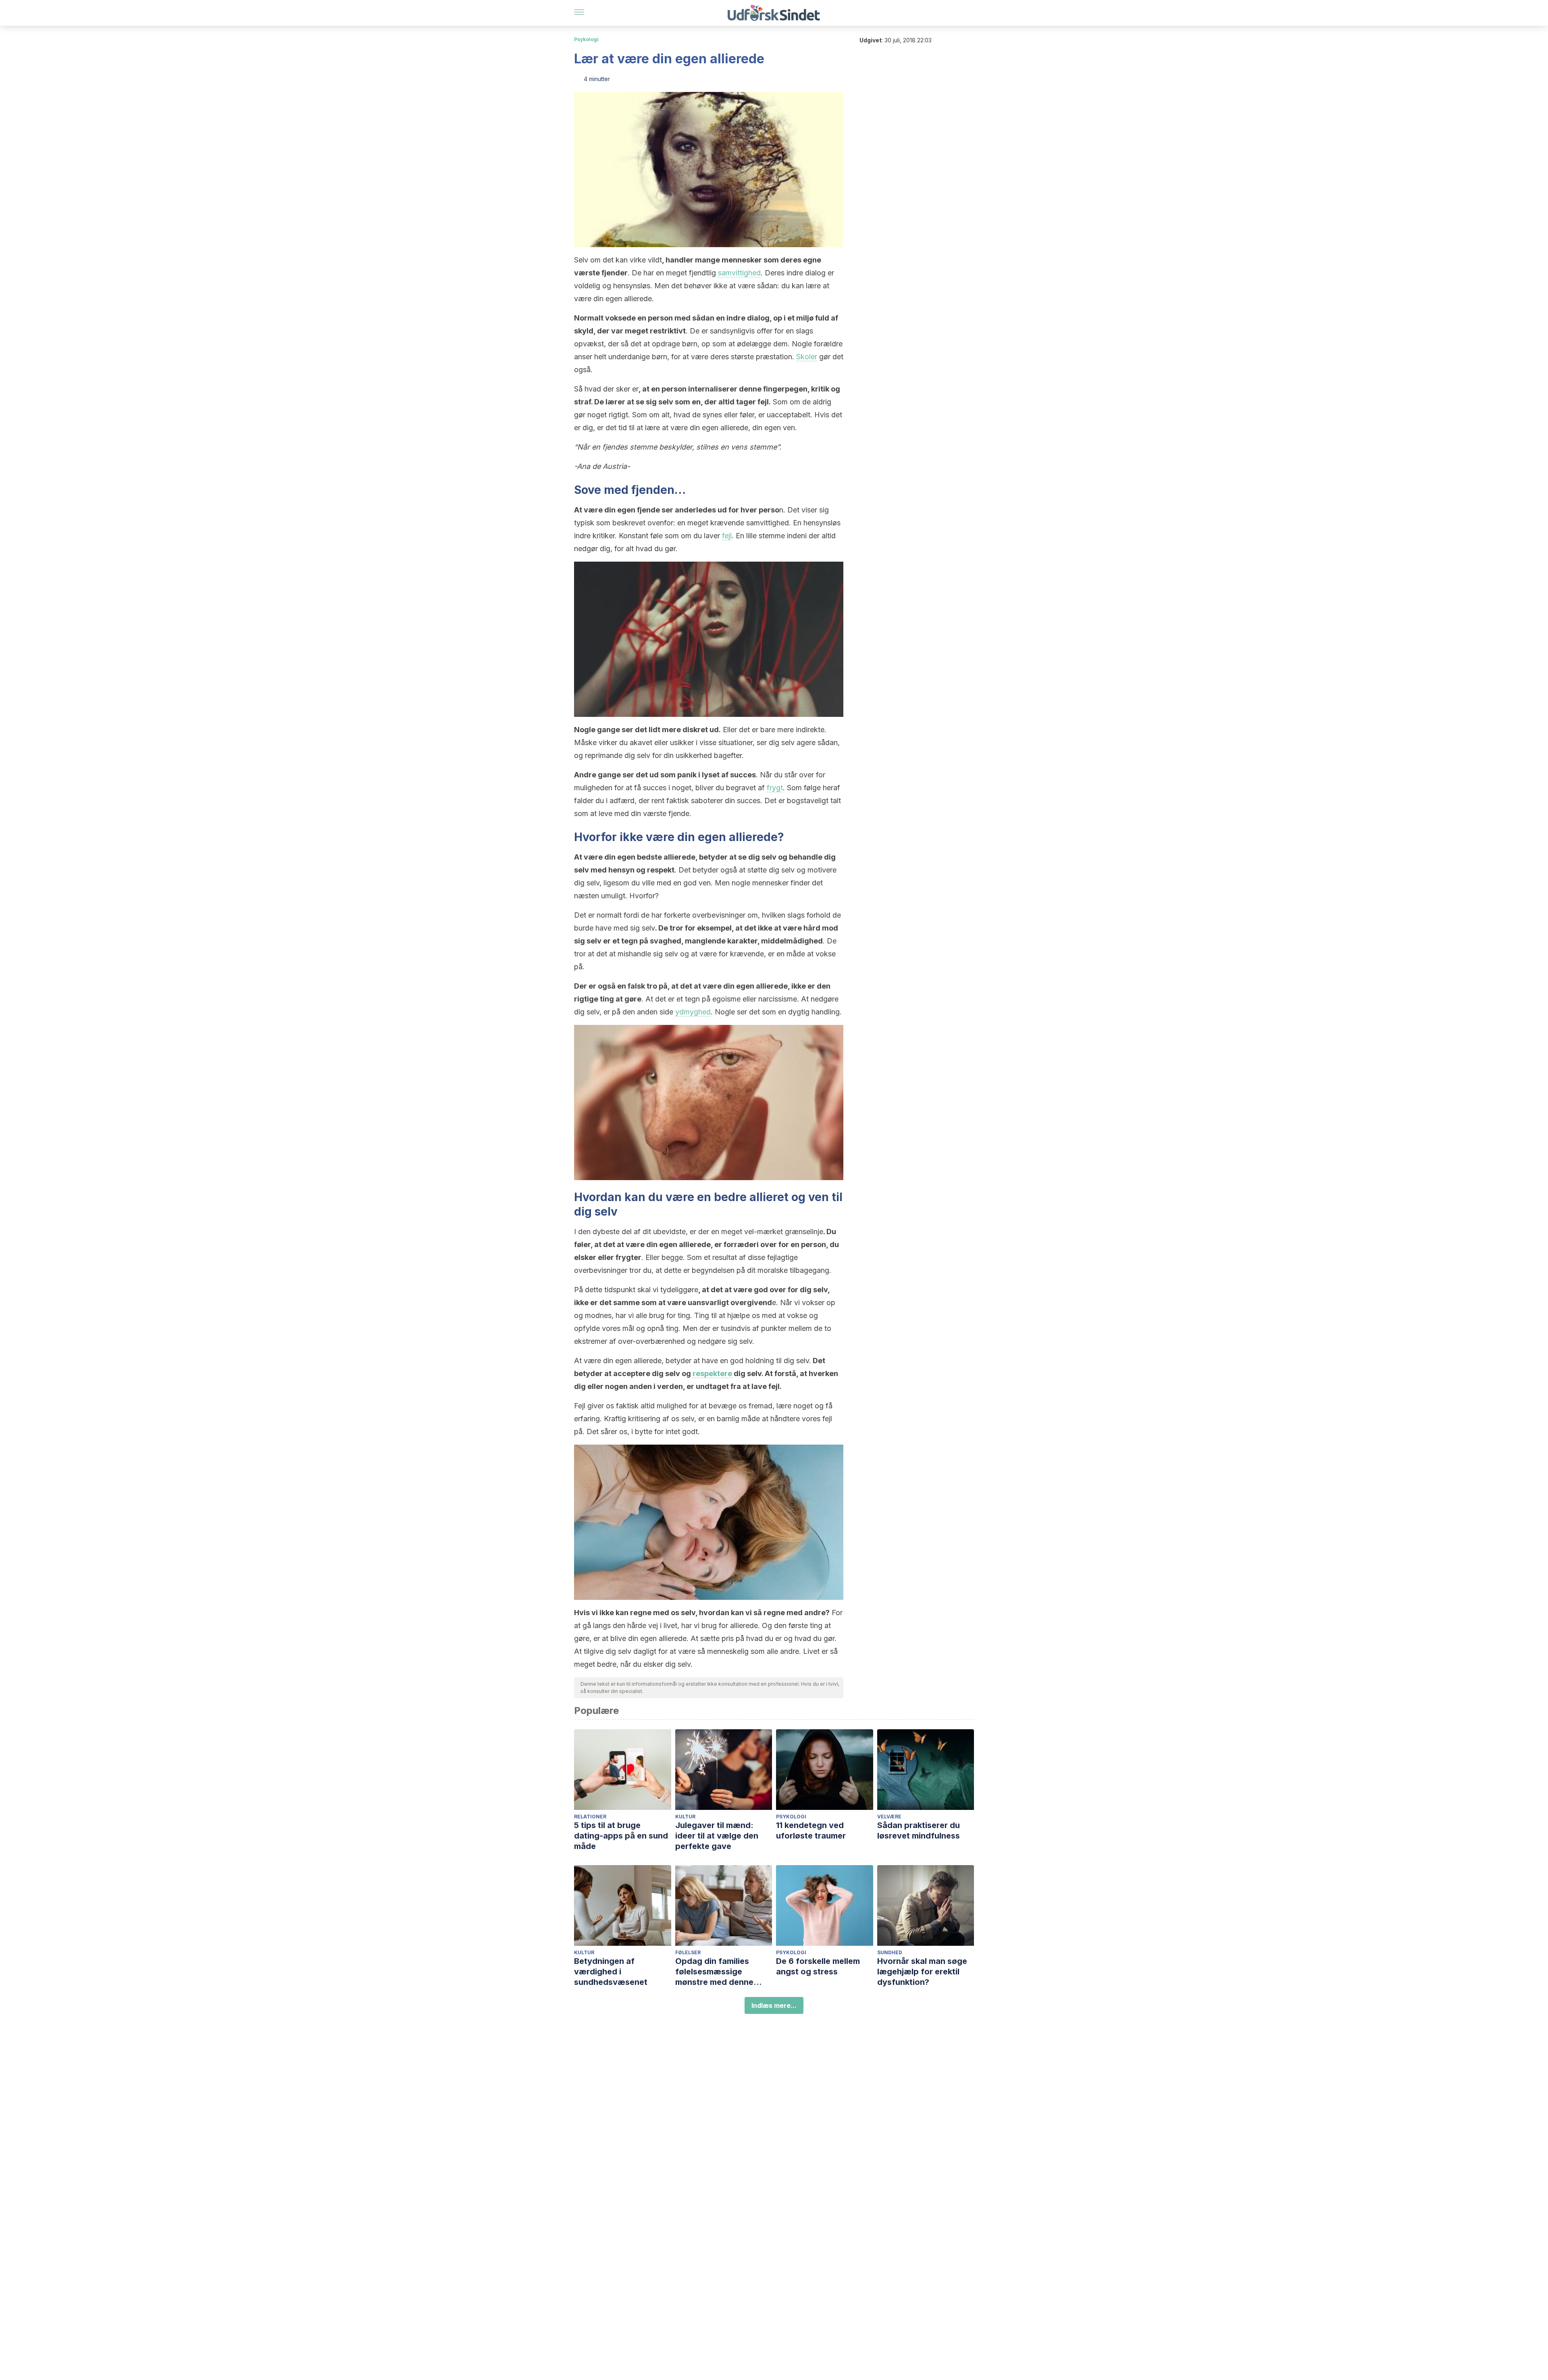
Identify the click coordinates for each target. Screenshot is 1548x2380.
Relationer (590, 1817)
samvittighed (739, 273)
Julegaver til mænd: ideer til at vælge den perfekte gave (717, 1836)
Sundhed (890, 1952)
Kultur (685, 1817)
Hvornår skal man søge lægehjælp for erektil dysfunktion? (922, 1972)
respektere (712, 1373)
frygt (775, 788)
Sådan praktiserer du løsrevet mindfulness (919, 1830)
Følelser (688, 1952)
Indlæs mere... (774, 2005)
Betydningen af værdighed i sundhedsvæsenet (611, 1972)
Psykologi (586, 39)
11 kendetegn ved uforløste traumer (811, 1830)
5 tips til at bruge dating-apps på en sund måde (621, 1836)
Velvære (889, 1817)
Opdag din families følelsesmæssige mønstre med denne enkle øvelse (714, 1972)
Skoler (807, 357)
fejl (727, 536)
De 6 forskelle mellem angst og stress (818, 1966)
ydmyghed (693, 1012)
